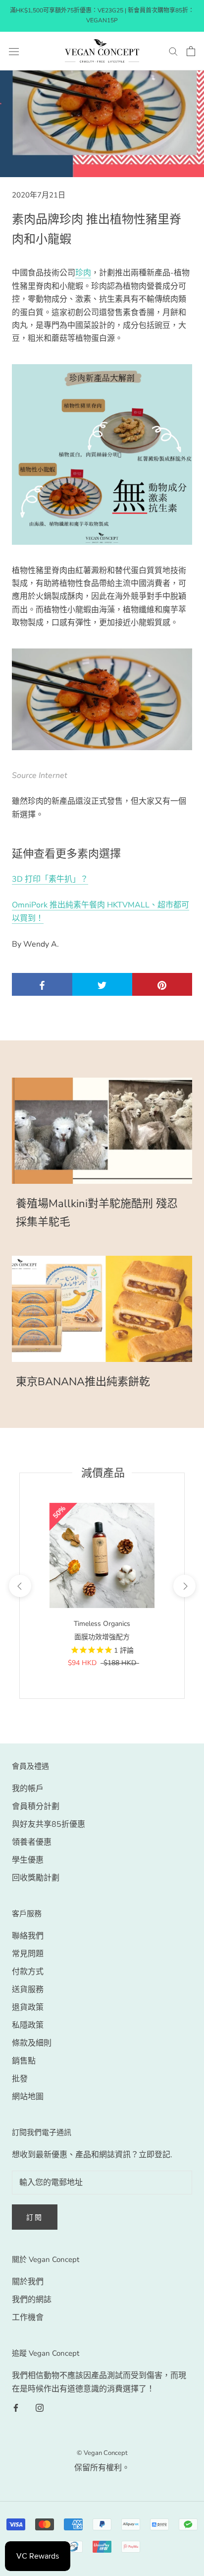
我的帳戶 (28, 1789)
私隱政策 (28, 2025)
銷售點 (24, 2061)
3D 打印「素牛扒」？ (50, 879)
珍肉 (83, 273)
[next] (184, 1586)
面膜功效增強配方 (102, 1637)
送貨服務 (28, 1990)
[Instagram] (40, 2407)
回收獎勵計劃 (36, 1878)
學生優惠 (28, 1860)
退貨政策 (28, 2007)
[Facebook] (16, 2407)
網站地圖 (28, 2097)
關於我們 (28, 2282)
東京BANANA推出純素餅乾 (83, 1382)
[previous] (20, 1586)
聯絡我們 (28, 1936)
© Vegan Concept (102, 2453)
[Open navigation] (14, 51)
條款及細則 (32, 2043)
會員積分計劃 (36, 1806)
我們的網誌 (32, 2300)
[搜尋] (173, 51)
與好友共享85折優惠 (49, 1824)
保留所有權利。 (102, 2468)
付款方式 (28, 1972)
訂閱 (35, 2218)
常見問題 (28, 1954)
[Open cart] (191, 51)
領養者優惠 (32, 1842)
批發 (20, 2079)
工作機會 (28, 2318)
